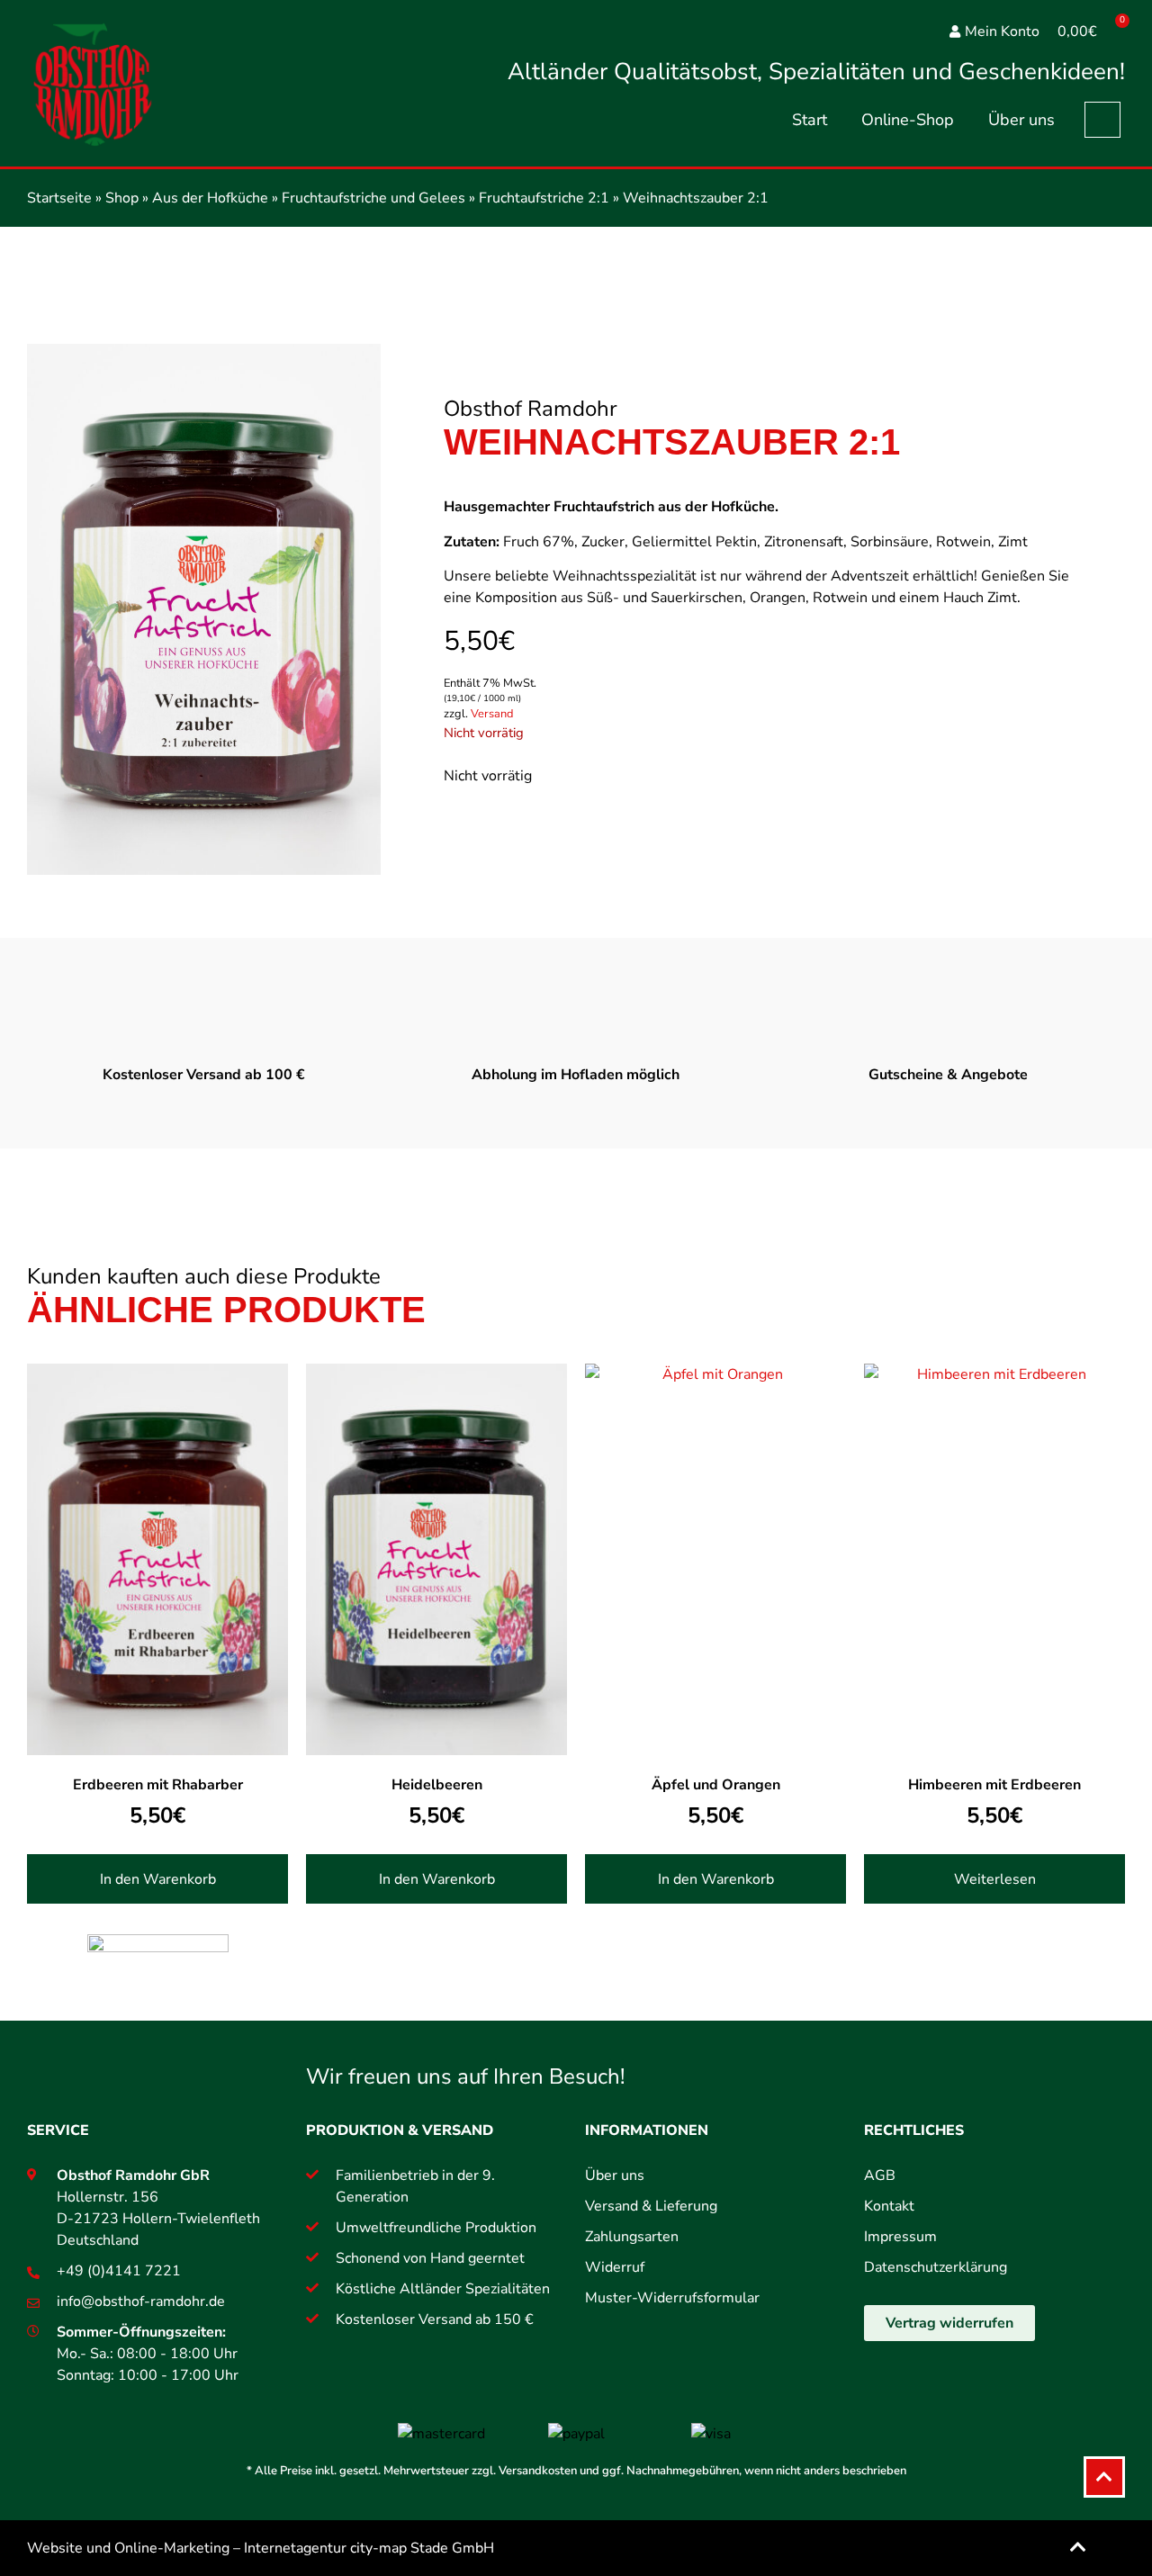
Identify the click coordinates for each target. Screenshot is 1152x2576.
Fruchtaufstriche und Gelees (373, 198)
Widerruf (615, 2267)
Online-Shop (908, 120)
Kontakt (889, 2206)
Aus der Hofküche (210, 198)
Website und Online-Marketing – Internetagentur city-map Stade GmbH (261, 2548)
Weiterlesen (995, 1879)
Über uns (1021, 120)
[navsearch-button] (1102, 120)
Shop (122, 198)
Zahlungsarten (632, 2237)
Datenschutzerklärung (936, 2267)
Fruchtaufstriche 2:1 (544, 198)
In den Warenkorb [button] (158, 1879)
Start (810, 120)
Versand (492, 714)
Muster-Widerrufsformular (672, 2298)
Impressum (900, 2237)
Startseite (59, 198)
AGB (880, 2175)
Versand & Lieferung (651, 2206)
